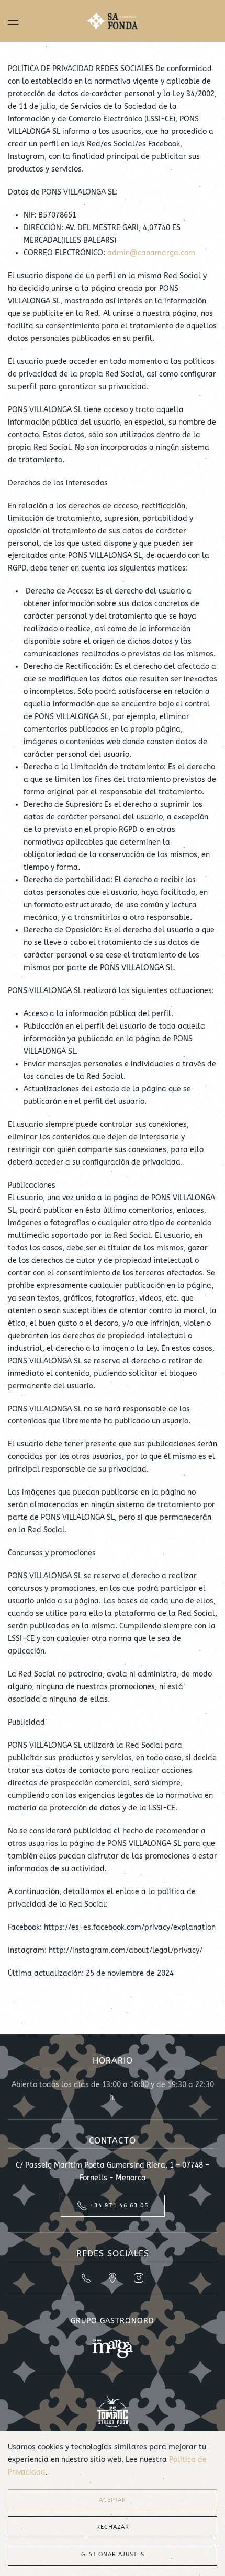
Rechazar (113, 2527)
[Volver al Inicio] (113, 21)
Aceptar (113, 2500)
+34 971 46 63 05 (119, 2205)
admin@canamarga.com (151, 253)
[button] (13, 21)
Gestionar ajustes (113, 2554)
